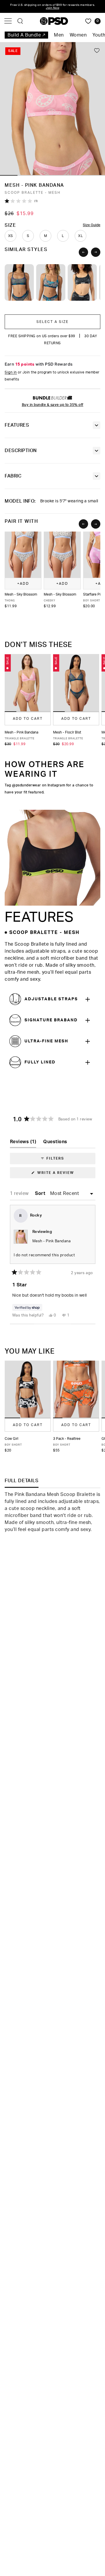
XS (11, 236)
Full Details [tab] (22, 1481)
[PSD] (54, 21)
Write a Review (65, 1174)
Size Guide (92, 225)
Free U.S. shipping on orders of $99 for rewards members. (53, 6)
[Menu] (8, 21)
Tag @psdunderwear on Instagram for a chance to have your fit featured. (49, 789)
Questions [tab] (55, 1143)
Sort (41, 1193)
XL (80, 236)
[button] (9, 175)
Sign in (11, 372)
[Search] (20, 21)
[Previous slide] (83, 252)
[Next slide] (96, 252)
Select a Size (52, 322)
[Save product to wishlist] (97, 50)
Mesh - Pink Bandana (52, 1241)
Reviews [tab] (23, 1143)
